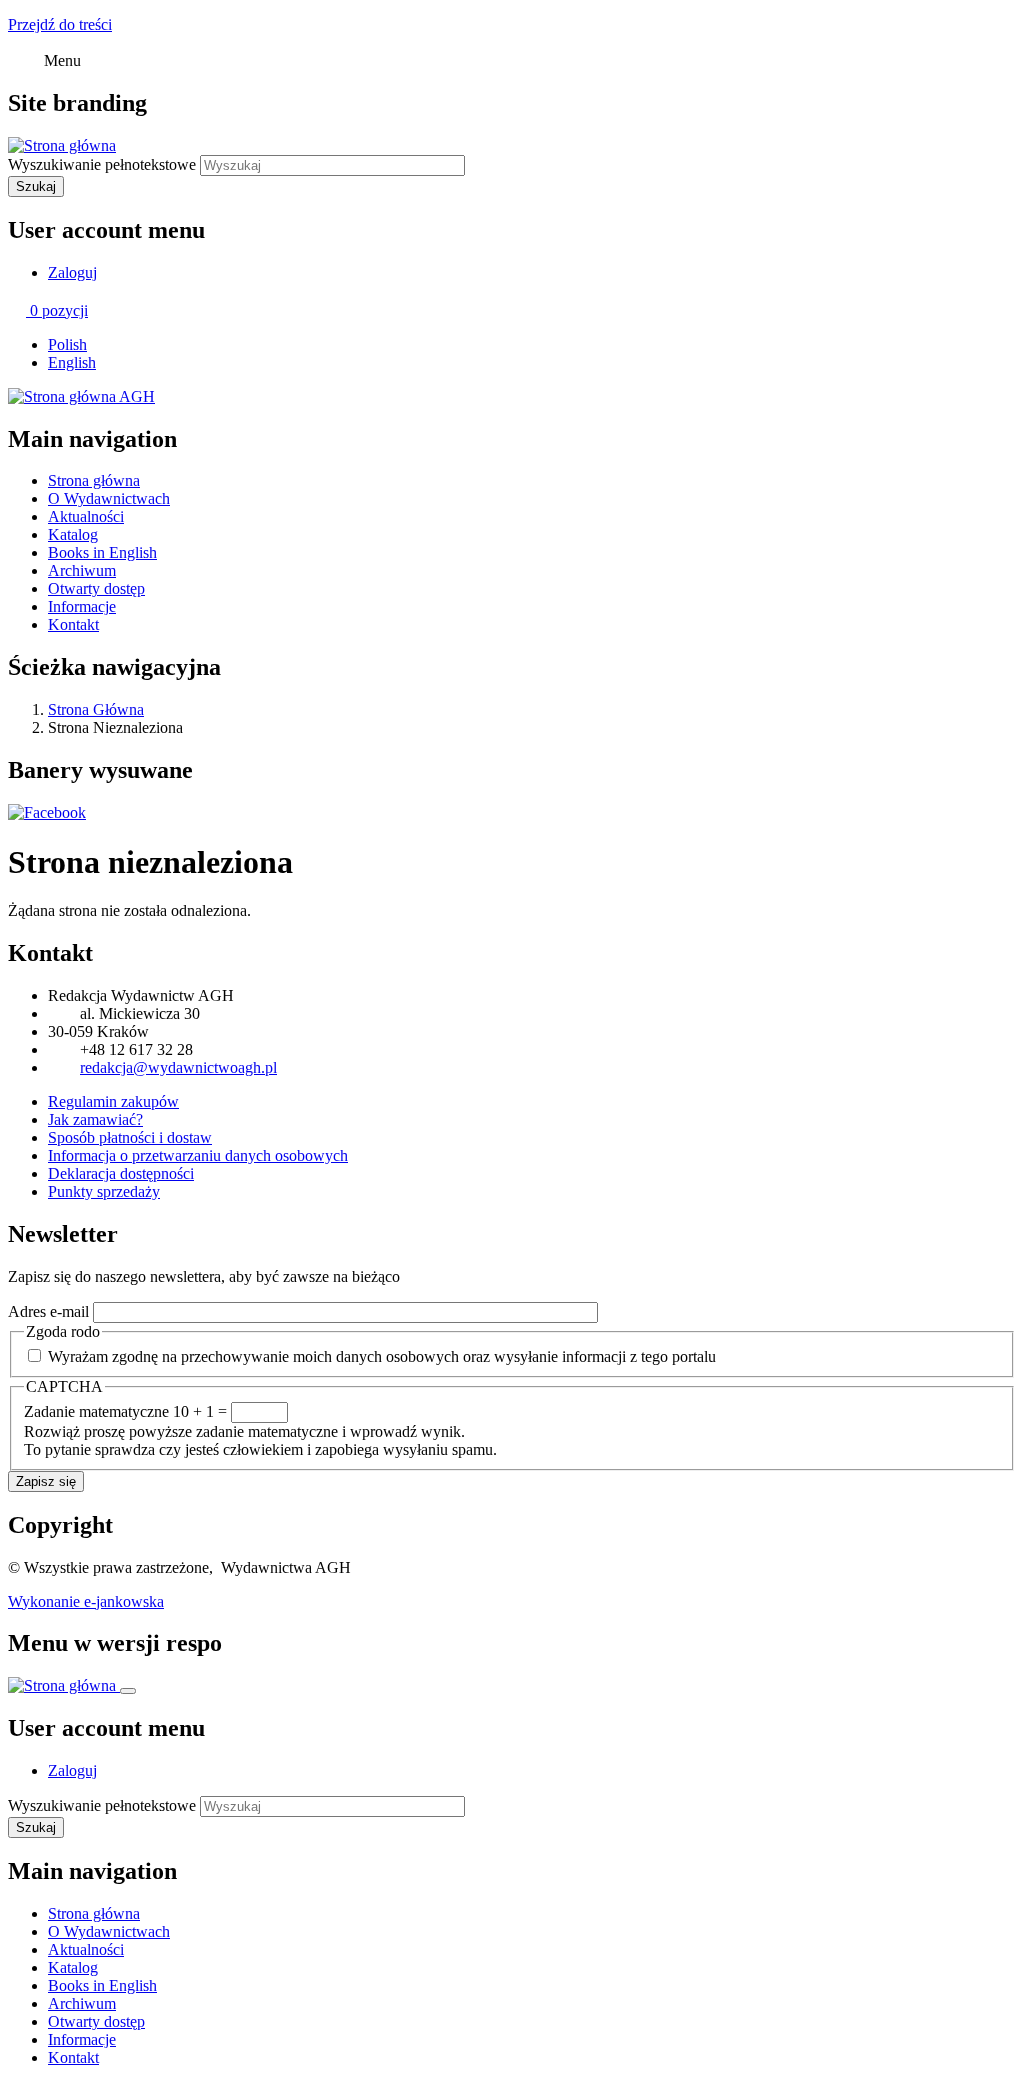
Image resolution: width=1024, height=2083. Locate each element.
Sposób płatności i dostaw (130, 1137)
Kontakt (73, 624)
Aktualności (86, 516)
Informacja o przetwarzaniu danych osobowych (198, 1155)
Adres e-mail (48, 1311)
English (72, 362)
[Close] (128, 1691)
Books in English (102, 552)
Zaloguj (72, 272)
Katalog (73, 534)
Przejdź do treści (60, 24)
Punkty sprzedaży (104, 1191)
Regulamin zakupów (113, 1101)
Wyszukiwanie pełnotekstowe (102, 164)
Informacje (82, 606)
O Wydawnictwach (109, 498)
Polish (67, 344)
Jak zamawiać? (95, 1119)
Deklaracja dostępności (121, 1173)
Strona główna (94, 480)
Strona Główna (96, 709)
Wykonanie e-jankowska (86, 1601)
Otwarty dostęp (96, 588)
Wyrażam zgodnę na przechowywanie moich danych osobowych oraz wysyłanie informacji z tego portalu (382, 1356)
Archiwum (82, 570)
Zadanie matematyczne (96, 1411)
